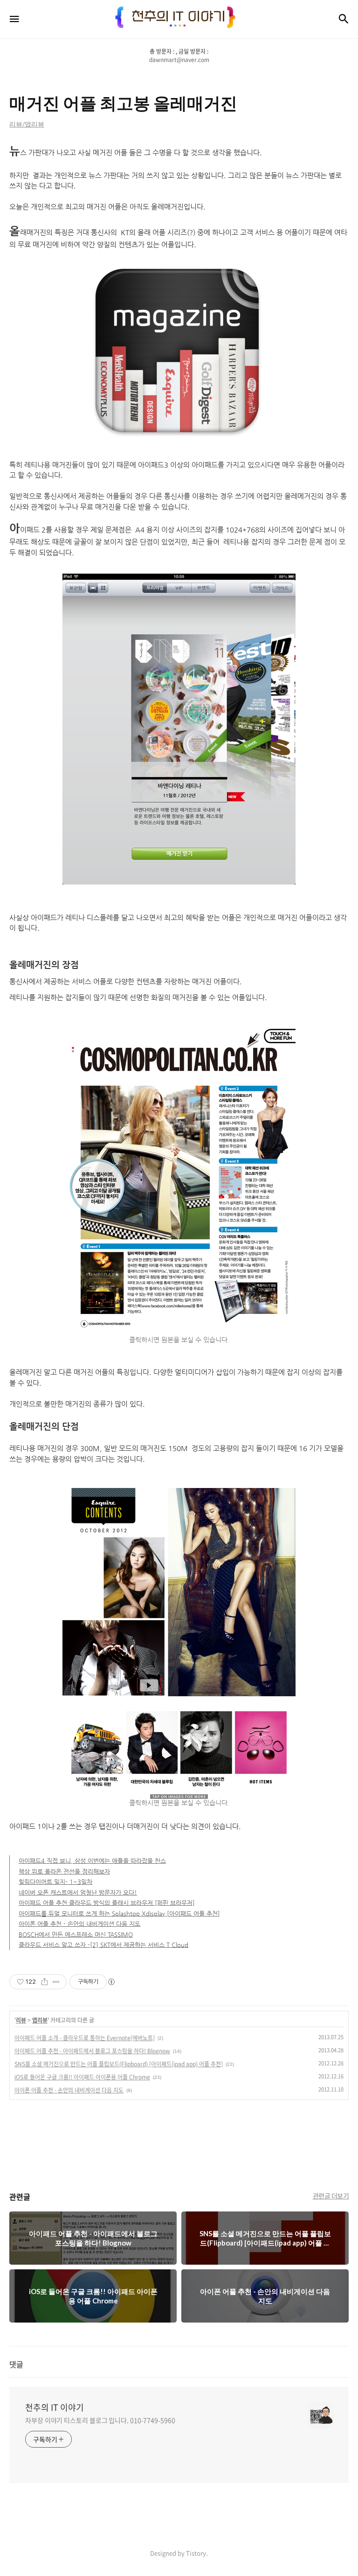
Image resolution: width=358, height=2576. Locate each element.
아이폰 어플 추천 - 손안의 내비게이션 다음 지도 (69, 2090)
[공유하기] (45, 1982)
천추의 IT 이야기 (55, 2408)
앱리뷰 (40, 2020)
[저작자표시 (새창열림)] (111, 1982)
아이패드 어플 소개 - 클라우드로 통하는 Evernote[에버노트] (85, 2038)
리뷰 (21, 2020)
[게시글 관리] (56, 1982)
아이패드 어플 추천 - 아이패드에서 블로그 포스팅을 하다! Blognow (92, 2051)
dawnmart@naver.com (179, 60)
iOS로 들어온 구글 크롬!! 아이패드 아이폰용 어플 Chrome (82, 2077)
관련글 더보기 (331, 2196)
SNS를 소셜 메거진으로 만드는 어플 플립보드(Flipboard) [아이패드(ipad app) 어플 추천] (119, 2064)
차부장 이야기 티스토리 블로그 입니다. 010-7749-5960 (100, 2420)
